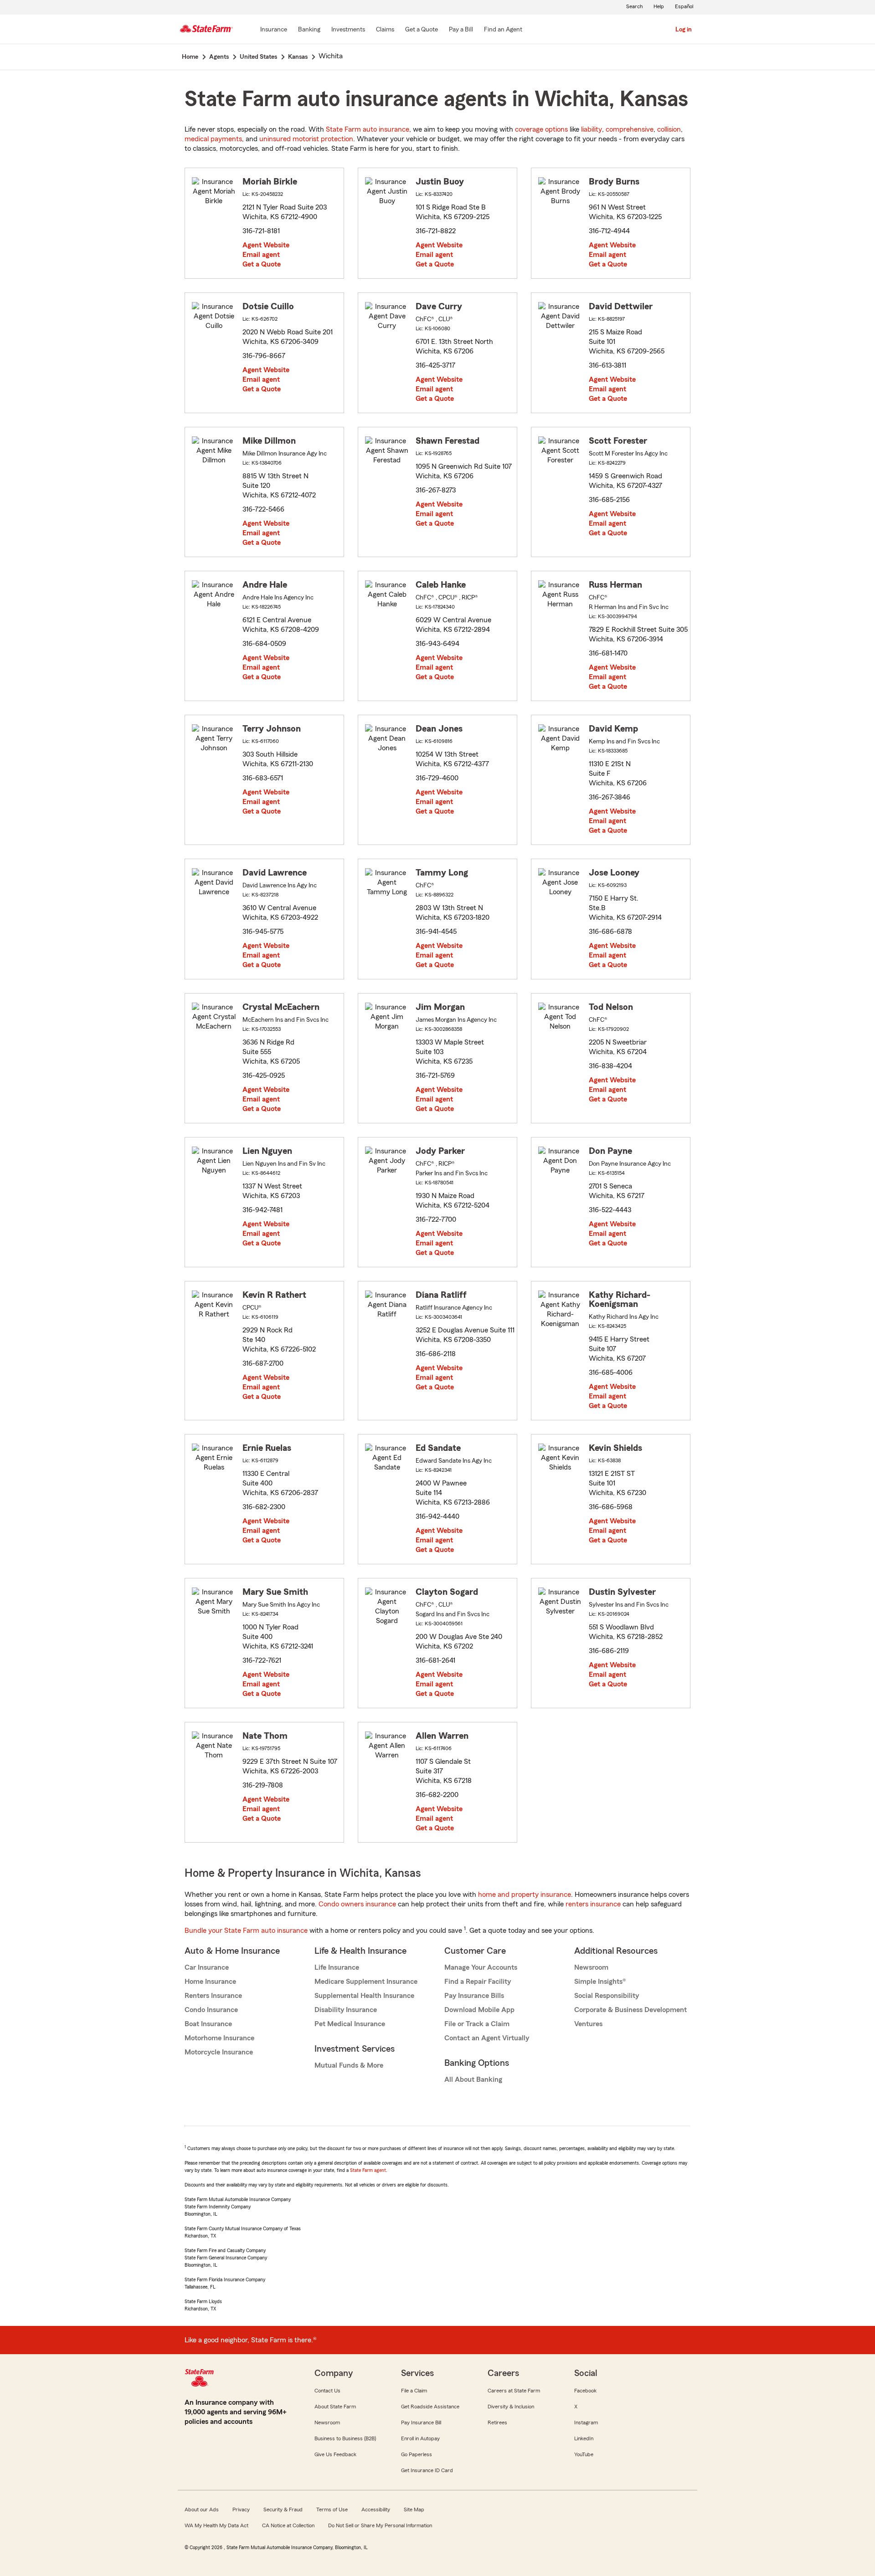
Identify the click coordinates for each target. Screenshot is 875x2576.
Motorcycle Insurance (219, 2052)
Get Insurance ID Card (427, 2470)
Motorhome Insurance (219, 2038)
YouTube (584, 2454)
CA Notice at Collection (288, 2525)
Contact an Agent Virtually (487, 2038)
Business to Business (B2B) (345, 2438)
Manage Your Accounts (481, 1967)
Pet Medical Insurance (350, 2024)
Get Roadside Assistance (430, 2407)
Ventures (588, 2024)
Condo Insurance (211, 2010)
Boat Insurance (208, 2024)
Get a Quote (262, 264)
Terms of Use (332, 2509)
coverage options (541, 129)
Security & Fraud (283, 2509)
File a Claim (414, 2391)
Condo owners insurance (357, 1904)
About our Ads (202, 2509)
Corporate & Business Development (631, 2010)
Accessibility (376, 2509)
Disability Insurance (346, 2010)
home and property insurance (525, 1895)
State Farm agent (368, 2170)
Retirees (497, 2422)
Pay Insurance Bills (474, 1996)
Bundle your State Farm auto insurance (246, 1931)
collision (669, 129)
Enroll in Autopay (420, 2438)
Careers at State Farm (514, 2391)
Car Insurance (207, 1967)
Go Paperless (417, 2454)
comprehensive (630, 129)
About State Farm (335, 2407)
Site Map (414, 2509)
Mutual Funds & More (349, 2065)
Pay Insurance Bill (421, 2422)
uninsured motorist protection (306, 139)
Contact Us (327, 2391)
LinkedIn (584, 2438)
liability (592, 129)
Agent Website (266, 245)
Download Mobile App (479, 2010)
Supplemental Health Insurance (364, 1996)
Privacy (241, 2509)
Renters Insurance (213, 1996)
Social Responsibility (607, 1996)
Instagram (586, 2422)
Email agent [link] (261, 255)
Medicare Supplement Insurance (366, 1982)
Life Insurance (337, 1967)
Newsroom (591, 1967)
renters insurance (593, 1904)
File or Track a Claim (477, 2024)
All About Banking (473, 2079)
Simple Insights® (600, 1982)
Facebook (585, 2391)
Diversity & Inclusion (511, 2407)
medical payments (213, 139)
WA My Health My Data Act (216, 2525)
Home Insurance (210, 1982)
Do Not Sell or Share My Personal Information (380, 2525)
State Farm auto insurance (368, 129)
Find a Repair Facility (478, 1982)
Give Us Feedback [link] (335, 2454)
